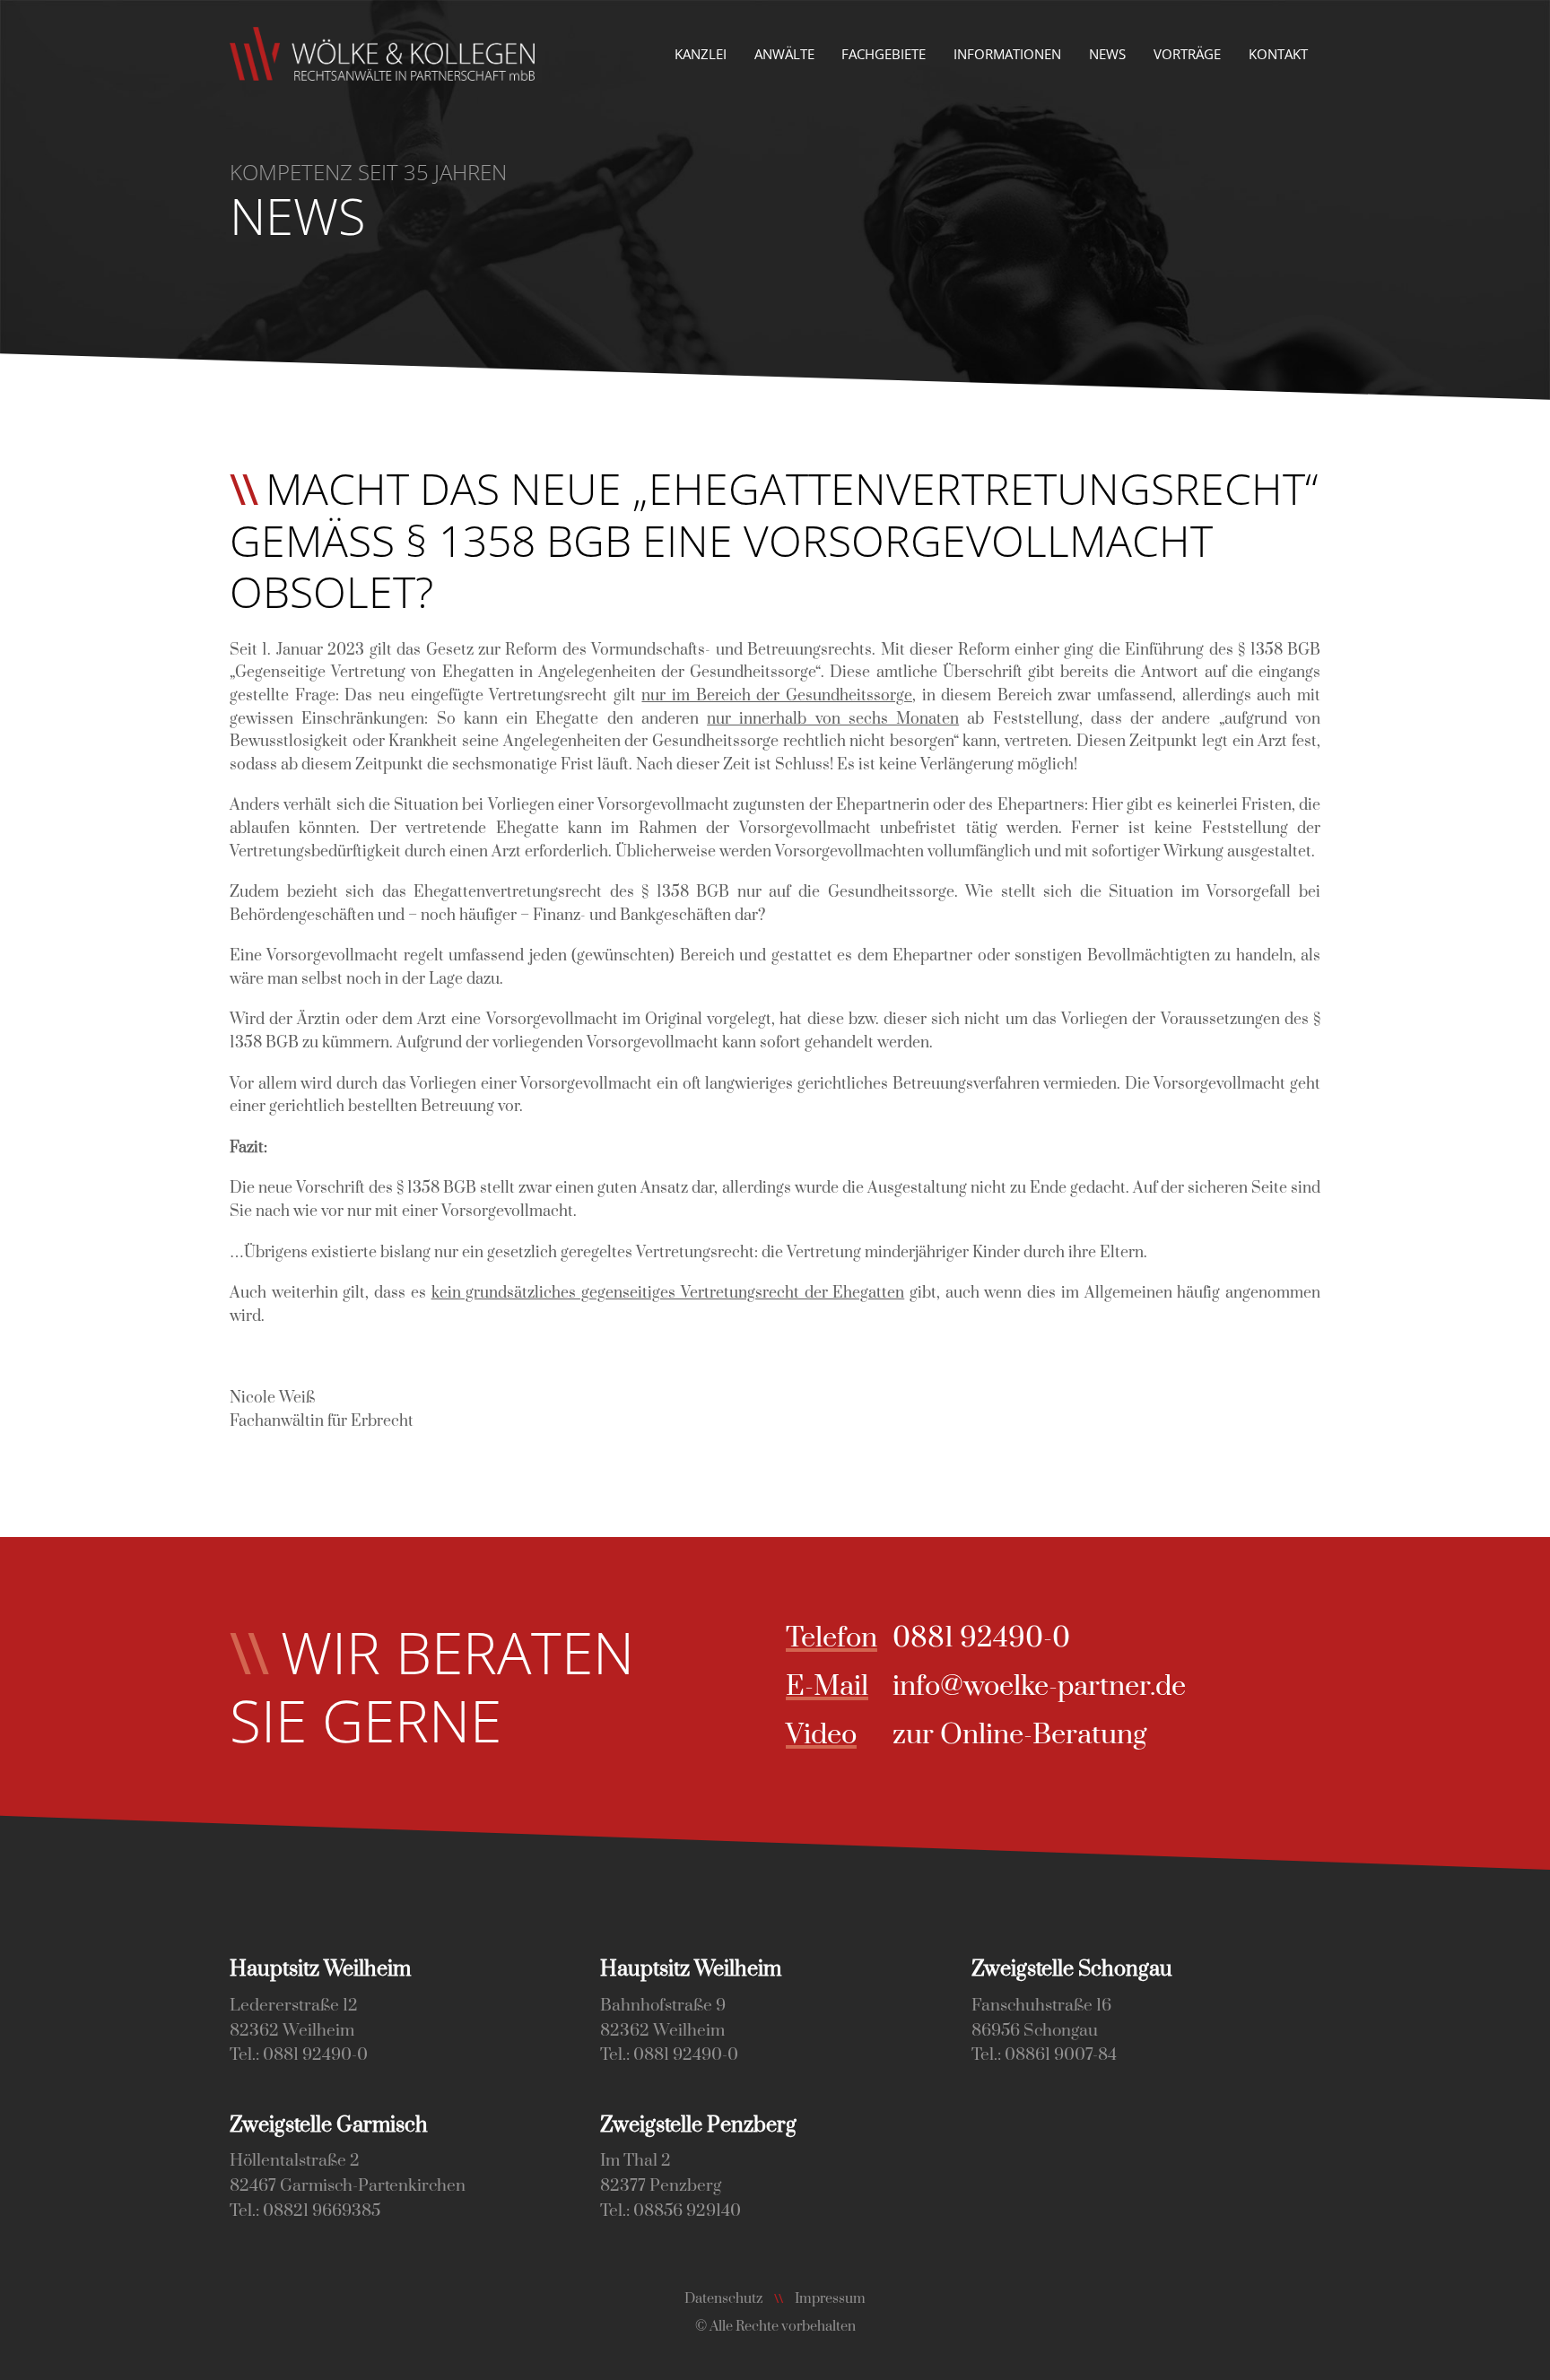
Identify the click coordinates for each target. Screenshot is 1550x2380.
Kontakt (1278, 54)
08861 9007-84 (1061, 2055)
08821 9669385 (322, 2211)
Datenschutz (723, 2299)
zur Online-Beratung (1019, 1735)
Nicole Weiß (272, 1398)
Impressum (830, 2299)
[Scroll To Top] (1519, 2360)
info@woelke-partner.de (1039, 1686)
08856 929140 (687, 2211)
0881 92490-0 (981, 1638)
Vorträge (1187, 54)
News (1107, 54)
